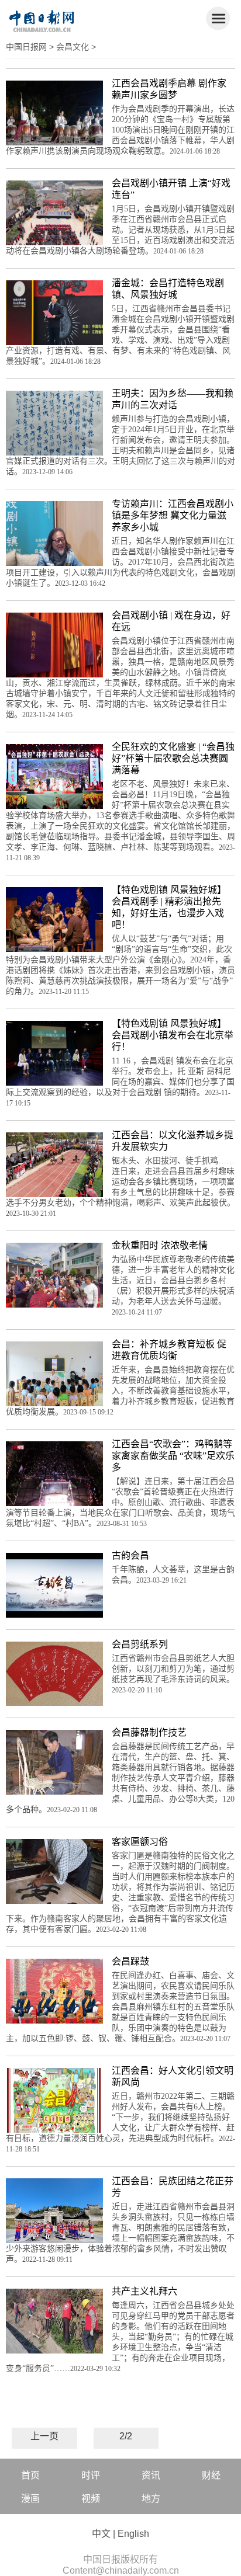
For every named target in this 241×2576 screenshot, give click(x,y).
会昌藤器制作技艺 (149, 1732)
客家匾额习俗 (140, 1842)
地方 (151, 2499)
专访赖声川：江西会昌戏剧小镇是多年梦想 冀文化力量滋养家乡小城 (173, 515)
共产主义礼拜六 (144, 2291)
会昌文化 (73, 47)
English (133, 2534)
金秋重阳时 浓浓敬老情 (160, 1245)
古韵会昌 (130, 1555)
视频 (91, 2499)
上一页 (44, 2436)
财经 (211, 2475)
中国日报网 (26, 47)
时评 (91, 2475)
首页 (30, 2475)
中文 (101, 2534)
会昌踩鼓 (130, 1961)
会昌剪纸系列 (140, 1644)
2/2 (126, 2436)
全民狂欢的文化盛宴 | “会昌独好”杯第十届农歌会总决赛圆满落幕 (173, 758)
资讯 (151, 2475)
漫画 (30, 2499)
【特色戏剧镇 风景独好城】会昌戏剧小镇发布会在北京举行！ (173, 1035)
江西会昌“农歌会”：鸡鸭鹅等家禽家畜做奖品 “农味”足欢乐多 (173, 1456)
